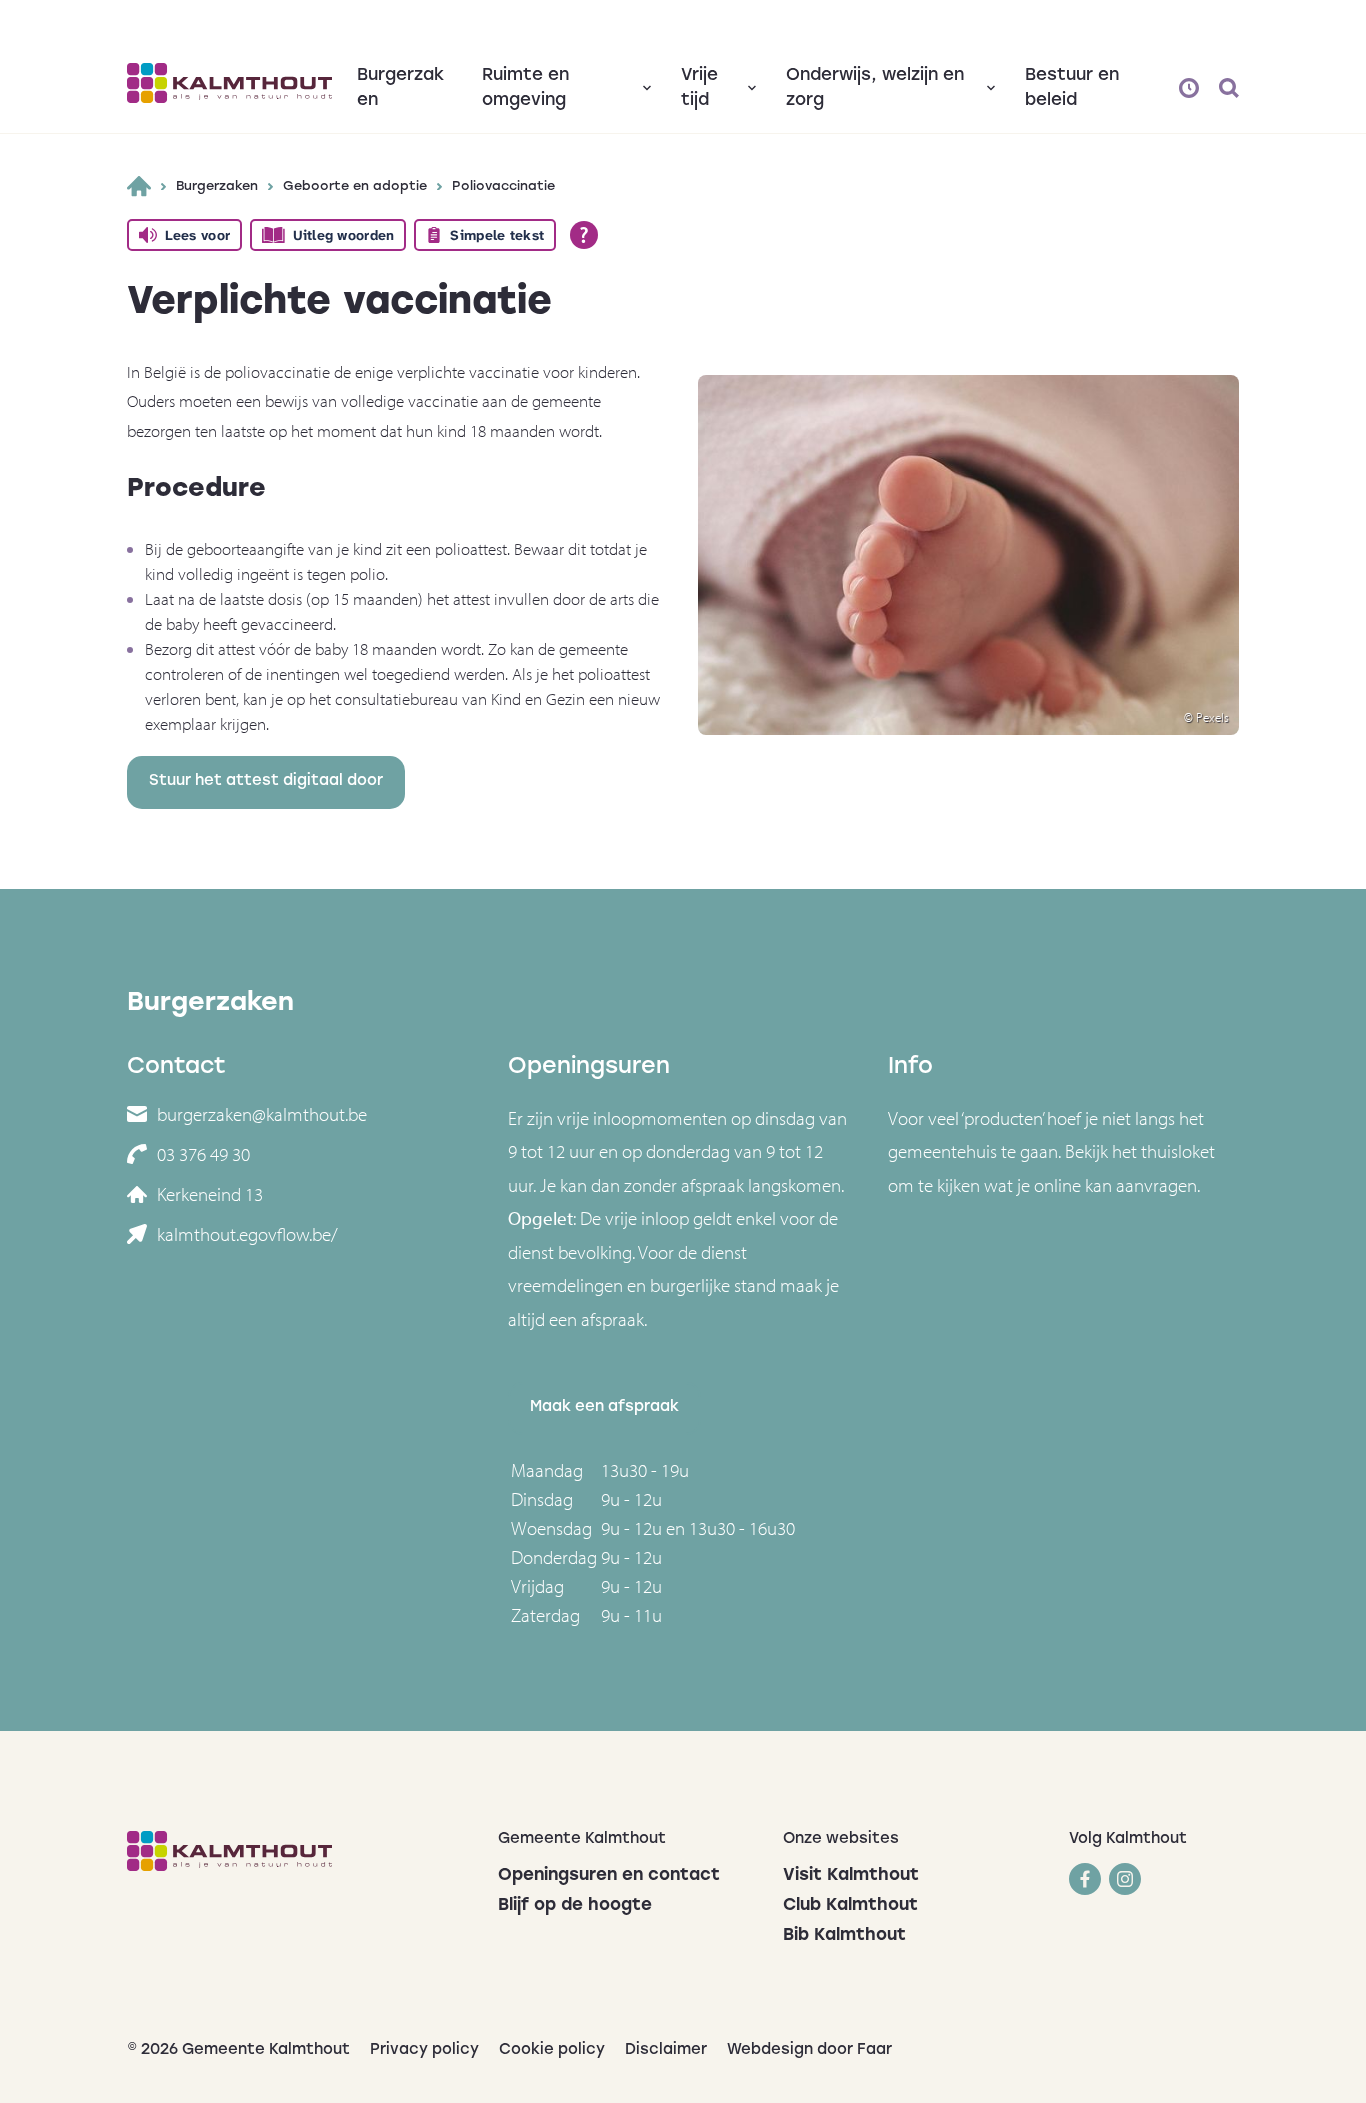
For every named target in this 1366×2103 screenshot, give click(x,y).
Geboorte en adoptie (355, 186)
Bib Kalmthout (844, 1935)
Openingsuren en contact (609, 1875)
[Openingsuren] (1189, 88)
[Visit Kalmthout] (229, 83)
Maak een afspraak (604, 1407)
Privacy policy (424, 2050)
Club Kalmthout (850, 1905)
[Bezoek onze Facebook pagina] (1085, 1879)
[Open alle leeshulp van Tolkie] (584, 235)
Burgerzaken (217, 186)
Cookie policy (552, 2050)
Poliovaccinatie (503, 186)
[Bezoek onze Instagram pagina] (1125, 1879)
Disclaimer (666, 2050)
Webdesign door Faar (809, 2050)
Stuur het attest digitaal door (266, 781)
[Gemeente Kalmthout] (297, 1851)
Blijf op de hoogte (575, 1905)
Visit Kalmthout (851, 1875)
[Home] (139, 186)
